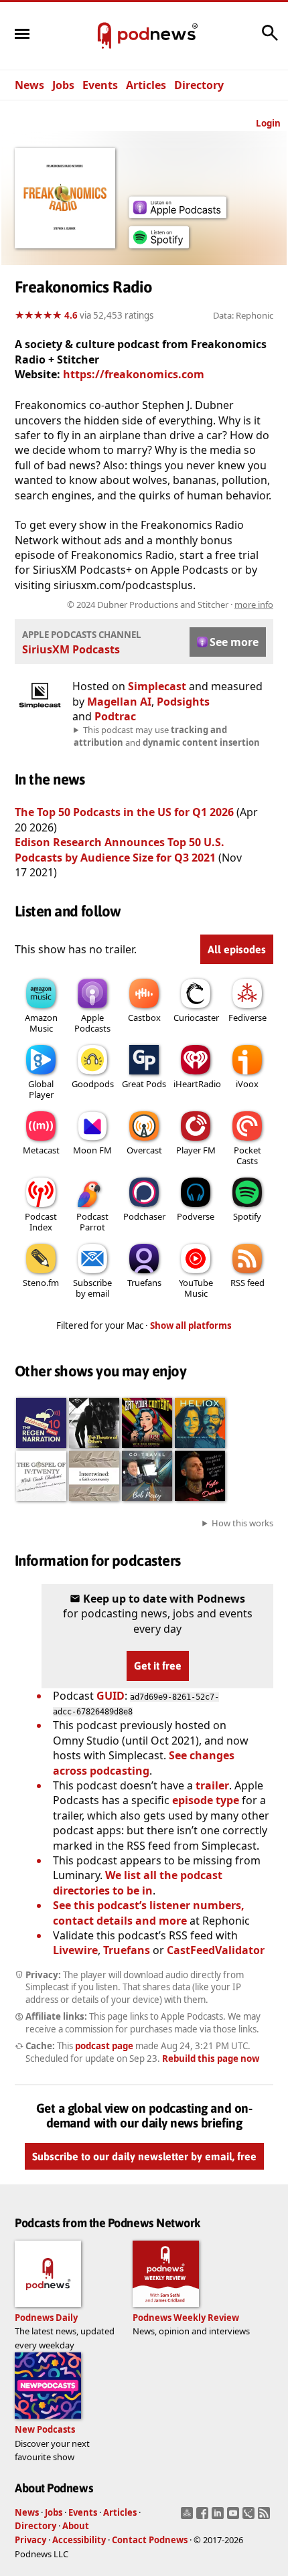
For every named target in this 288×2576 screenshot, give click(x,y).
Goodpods (93, 1084)
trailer (212, 1785)
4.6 (71, 315)
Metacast (41, 1150)
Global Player (41, 1089)
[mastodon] (189, 2517)
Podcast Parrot (92, 1222)
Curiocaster (196, 1018)
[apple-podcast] (177, 214)
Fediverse (247, 1018)
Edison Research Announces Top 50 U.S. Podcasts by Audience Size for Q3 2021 (120, 850)
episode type (206, 1800)
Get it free (158, 1666)
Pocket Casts (247, 1155)
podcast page (104, 2046)
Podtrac (115, 716)
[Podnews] (104, 36)
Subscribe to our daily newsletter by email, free (144, 2156)
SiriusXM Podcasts (71, 649)
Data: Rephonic (243, 315)
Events (100, 85)
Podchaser (144, 1216)
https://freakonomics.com (134, 374)
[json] (250, 2517)
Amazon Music (41, 1023)
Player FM (196, 1150)
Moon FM (92, 1150)
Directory (199, 85)
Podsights (183, 702)
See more (234, 642)
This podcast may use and (167, 736)
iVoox (247, 1084)
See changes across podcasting (144, 1763)
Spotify (247, 1216)
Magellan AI (119, 702)
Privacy (30, 2540)
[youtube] (235, 2517)
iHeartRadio (197, 1084)
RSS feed (247, 1283)
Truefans (144, 1283)
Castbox (144, 1018)
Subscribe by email (92, 1288)
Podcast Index (41, 1222)
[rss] (266, 2517)
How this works (242, 1523)
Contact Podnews (150, 2540)
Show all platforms (191, 1325)
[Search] (270, 39)
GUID (111, 1696)
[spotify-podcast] (159, 248)
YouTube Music (196, 1288)
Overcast (144, 1150)
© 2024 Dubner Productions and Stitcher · (170, 605)
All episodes (237, 949)
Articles (146, 85)
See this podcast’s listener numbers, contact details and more (149, 1913)
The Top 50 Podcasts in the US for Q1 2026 (124, 812)
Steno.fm (41, 1283)
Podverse (196, 1216)
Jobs (63, 85)
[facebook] (204, 2517)
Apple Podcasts (92, 1023)
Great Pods (144, 1084)
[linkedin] (219, 2517)
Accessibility (79, 2540)
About (76, 2526)
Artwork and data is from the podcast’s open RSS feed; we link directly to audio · (151, 605)
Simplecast (157, 686)
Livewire (75, 1950)
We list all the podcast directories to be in (138, 1882)
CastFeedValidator (216, 1950)
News (29, 85)
